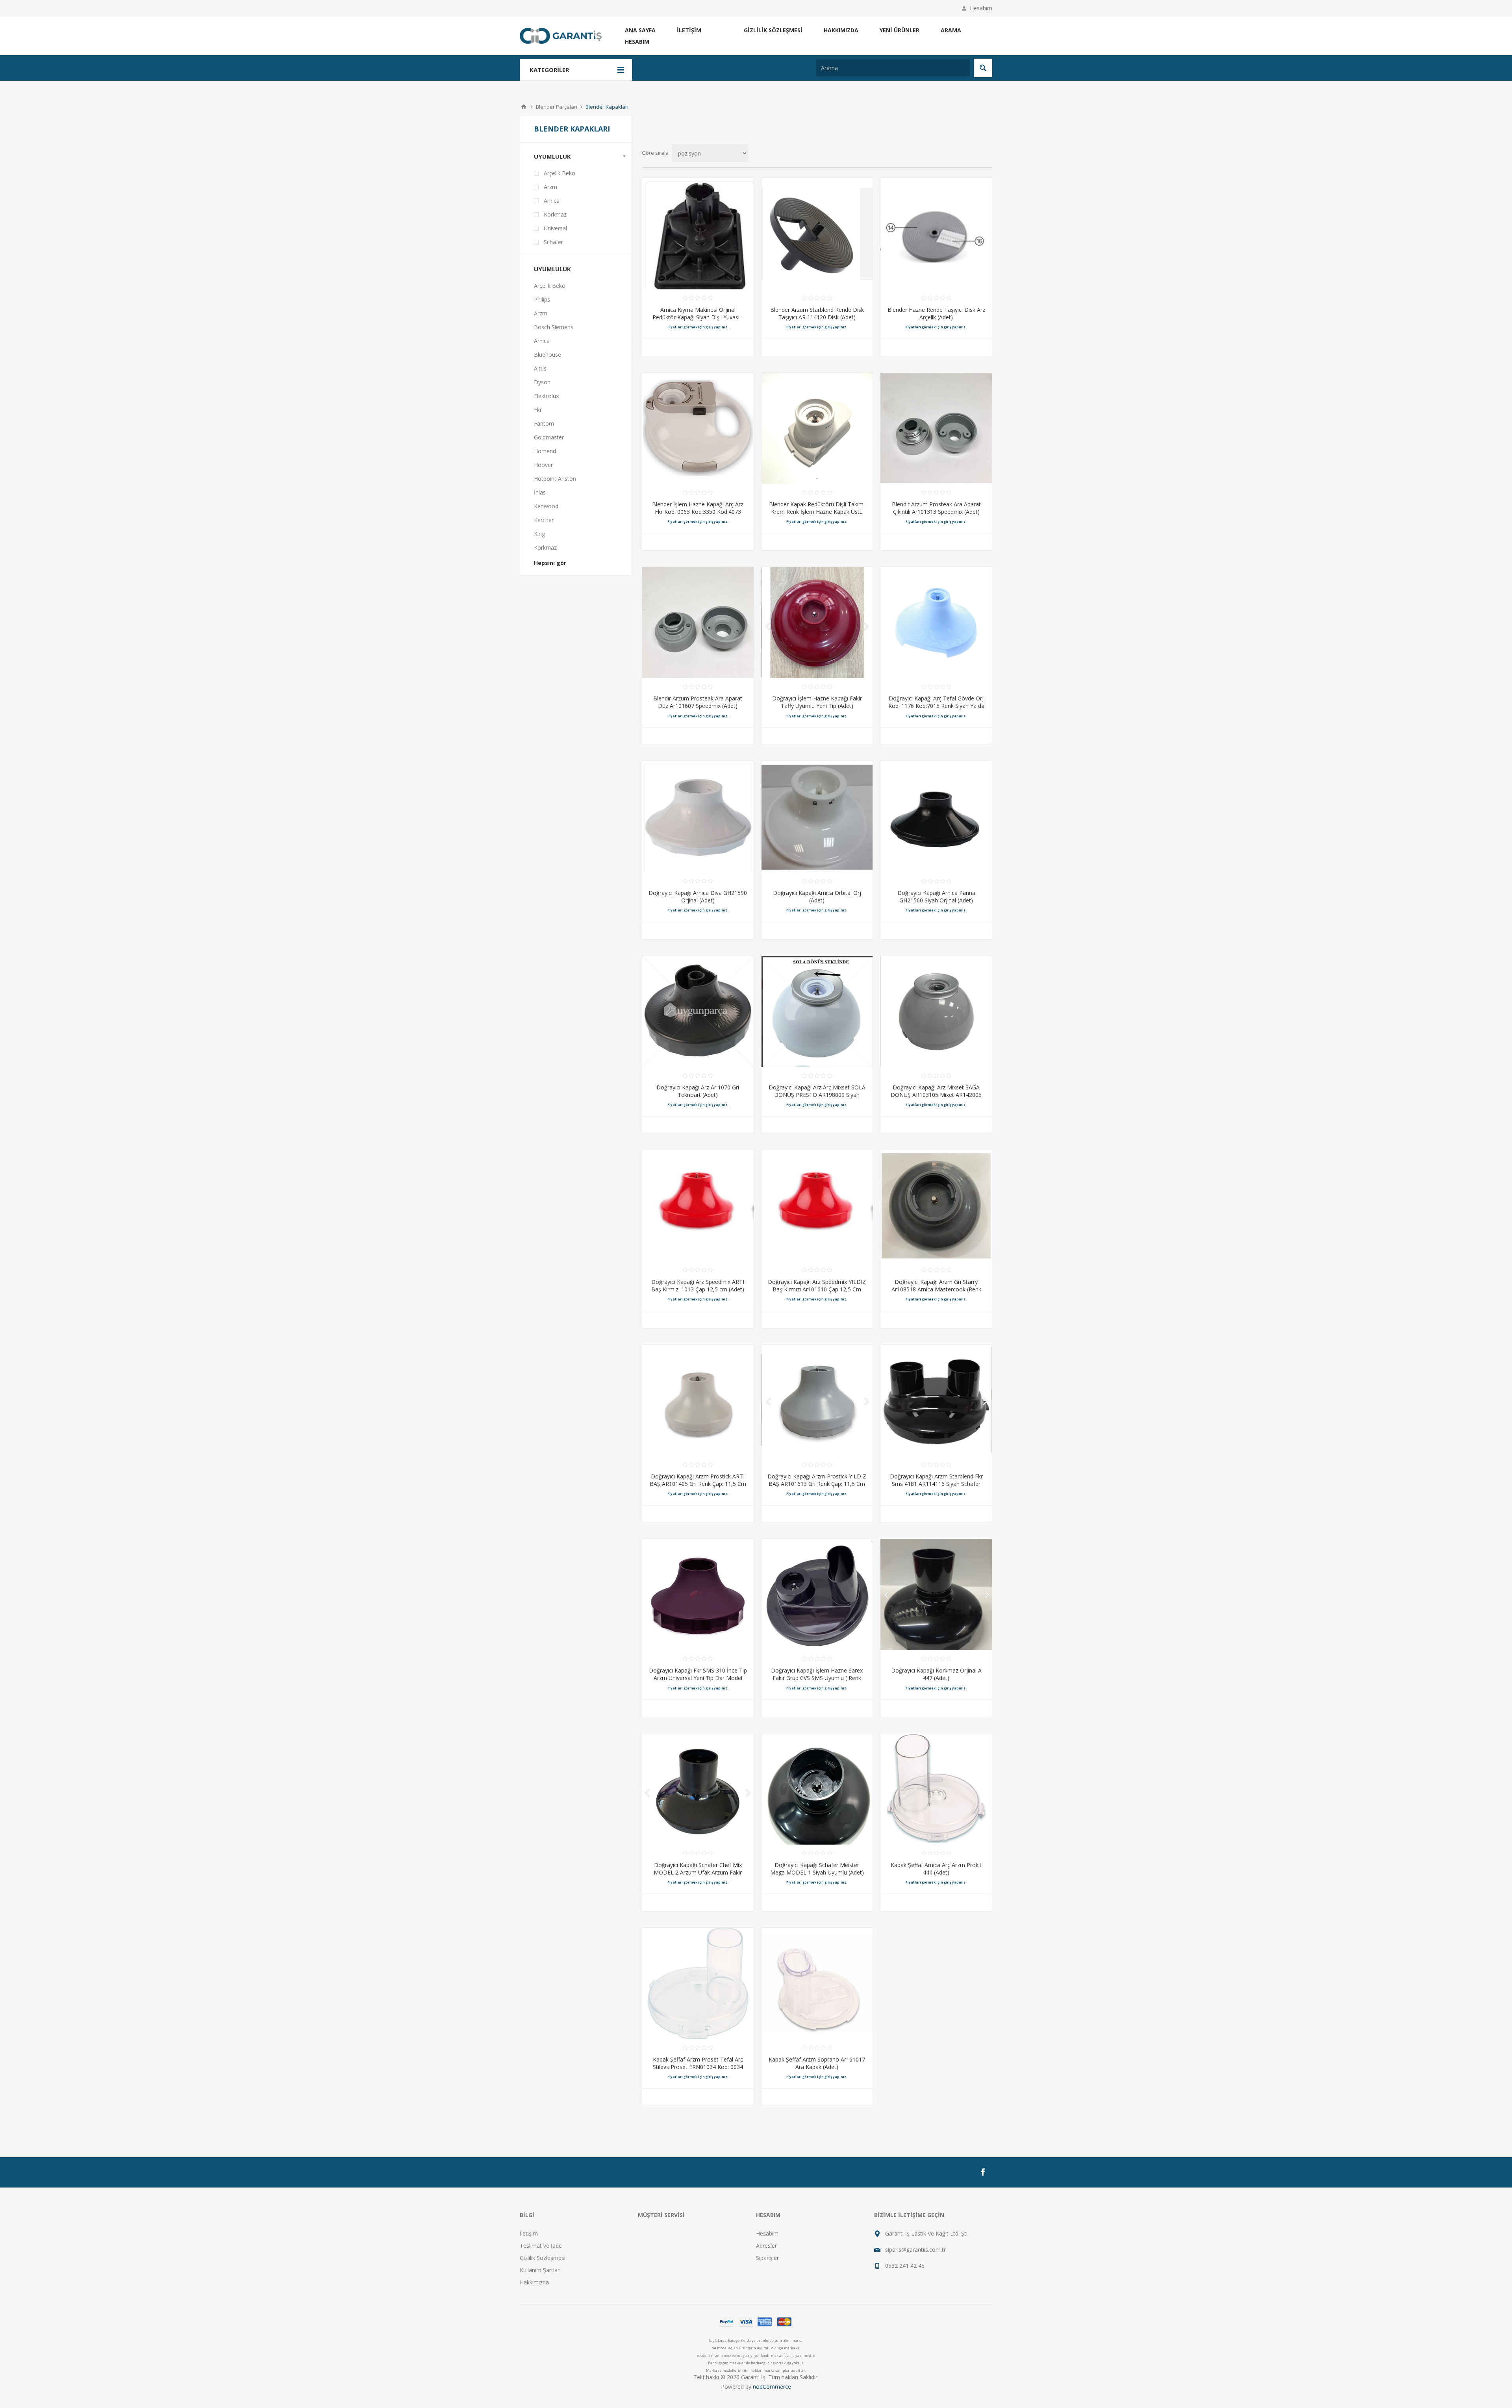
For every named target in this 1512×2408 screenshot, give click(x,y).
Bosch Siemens (554, 327)
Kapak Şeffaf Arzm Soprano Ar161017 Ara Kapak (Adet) (817, 2063)
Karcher (544, 520)
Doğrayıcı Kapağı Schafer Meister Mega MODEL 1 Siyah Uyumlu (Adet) (817, 1869)
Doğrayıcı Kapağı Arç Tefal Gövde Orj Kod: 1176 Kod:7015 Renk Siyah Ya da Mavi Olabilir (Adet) (936, 706)
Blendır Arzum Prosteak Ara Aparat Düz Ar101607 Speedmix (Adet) (698, 702)
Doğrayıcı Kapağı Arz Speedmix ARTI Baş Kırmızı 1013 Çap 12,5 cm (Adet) (698, 1286)
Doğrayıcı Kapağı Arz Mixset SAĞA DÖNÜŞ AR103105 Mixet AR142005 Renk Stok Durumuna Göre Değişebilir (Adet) (936, 1098)
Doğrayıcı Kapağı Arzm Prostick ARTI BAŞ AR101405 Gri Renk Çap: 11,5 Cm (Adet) (698, 1484)
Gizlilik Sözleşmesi (773, 30)
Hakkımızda (841, 30)
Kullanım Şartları (540, 2270)
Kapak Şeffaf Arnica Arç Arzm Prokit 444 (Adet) (936, 1869)
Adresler (766, 2246)
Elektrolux (546, 396)
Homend (545, 451)
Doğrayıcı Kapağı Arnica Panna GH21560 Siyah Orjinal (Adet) (936, 897)
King (539, 534)
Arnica (552, 201)
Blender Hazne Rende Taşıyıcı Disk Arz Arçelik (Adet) (936, 313)
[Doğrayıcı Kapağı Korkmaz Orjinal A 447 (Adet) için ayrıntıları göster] (936, 1595)
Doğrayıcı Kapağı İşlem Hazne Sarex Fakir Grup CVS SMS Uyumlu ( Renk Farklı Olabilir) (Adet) (817, 1678)
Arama (951, 30)
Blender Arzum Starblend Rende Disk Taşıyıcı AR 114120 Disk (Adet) (817, 313)
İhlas (540, 492)
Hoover (543, 465)
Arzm (550, 187)
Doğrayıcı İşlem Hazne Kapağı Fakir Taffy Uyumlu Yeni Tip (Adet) (817, 702)
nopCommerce (772, 2387)
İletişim (689, 30)
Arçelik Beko (560, 173)
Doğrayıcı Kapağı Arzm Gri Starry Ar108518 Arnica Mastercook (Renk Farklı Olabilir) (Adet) (936, 1289)
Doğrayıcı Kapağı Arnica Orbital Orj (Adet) (817, 897)
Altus (540, 368)
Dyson (542, 382)
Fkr (538, 410)
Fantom (544, 423)
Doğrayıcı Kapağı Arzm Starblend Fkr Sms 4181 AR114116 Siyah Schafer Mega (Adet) (936, 1484)
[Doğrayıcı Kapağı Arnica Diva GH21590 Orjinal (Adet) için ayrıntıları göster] (698, 817)
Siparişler (767, 2258)
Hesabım (981, 8)
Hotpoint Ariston (555, 479)
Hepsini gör (550, 563)
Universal (555, 228)
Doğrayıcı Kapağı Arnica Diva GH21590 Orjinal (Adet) (698, 897)
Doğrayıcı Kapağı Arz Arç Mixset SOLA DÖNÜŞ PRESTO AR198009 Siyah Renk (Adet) (817, 1095)
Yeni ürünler (900, 30)
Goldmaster (549, 437)
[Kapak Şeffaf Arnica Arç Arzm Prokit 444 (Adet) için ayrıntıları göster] (936, 1789)
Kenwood (546, 506)
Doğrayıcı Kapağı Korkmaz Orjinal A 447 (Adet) (936, 1674)
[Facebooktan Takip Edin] (983, 2172)
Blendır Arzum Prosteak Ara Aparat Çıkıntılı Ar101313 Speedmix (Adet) (936, 508)
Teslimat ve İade (541, 2246)
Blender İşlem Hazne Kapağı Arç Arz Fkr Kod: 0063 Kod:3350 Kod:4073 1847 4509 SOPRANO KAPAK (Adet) (698, 512)
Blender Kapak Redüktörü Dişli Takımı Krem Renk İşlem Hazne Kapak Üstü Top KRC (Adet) (817, 512)
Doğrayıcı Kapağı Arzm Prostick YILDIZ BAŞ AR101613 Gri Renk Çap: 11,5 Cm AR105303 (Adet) (817, 1484)
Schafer (553, 242)
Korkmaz (555, 214)
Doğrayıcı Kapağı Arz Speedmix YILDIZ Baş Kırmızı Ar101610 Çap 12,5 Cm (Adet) (817, 1289)
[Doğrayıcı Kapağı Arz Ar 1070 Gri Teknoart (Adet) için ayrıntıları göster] (698, 1011)
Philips (542, 299)
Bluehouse (548, 355)
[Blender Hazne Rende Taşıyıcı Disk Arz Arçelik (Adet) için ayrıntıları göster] (936, 234)
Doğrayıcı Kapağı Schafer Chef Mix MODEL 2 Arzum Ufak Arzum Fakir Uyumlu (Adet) (698, 1872)
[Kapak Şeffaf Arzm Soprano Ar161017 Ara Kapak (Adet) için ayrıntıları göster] (817, 1983)
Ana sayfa (640, 30)
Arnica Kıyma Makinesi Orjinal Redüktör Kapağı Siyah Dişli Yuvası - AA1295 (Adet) (698, 317)
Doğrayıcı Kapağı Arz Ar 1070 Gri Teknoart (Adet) (698, 1091)
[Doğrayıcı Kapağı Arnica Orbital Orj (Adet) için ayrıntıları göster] (817, 817)
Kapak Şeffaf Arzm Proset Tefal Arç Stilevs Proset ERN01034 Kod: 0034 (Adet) (698, 2067)
